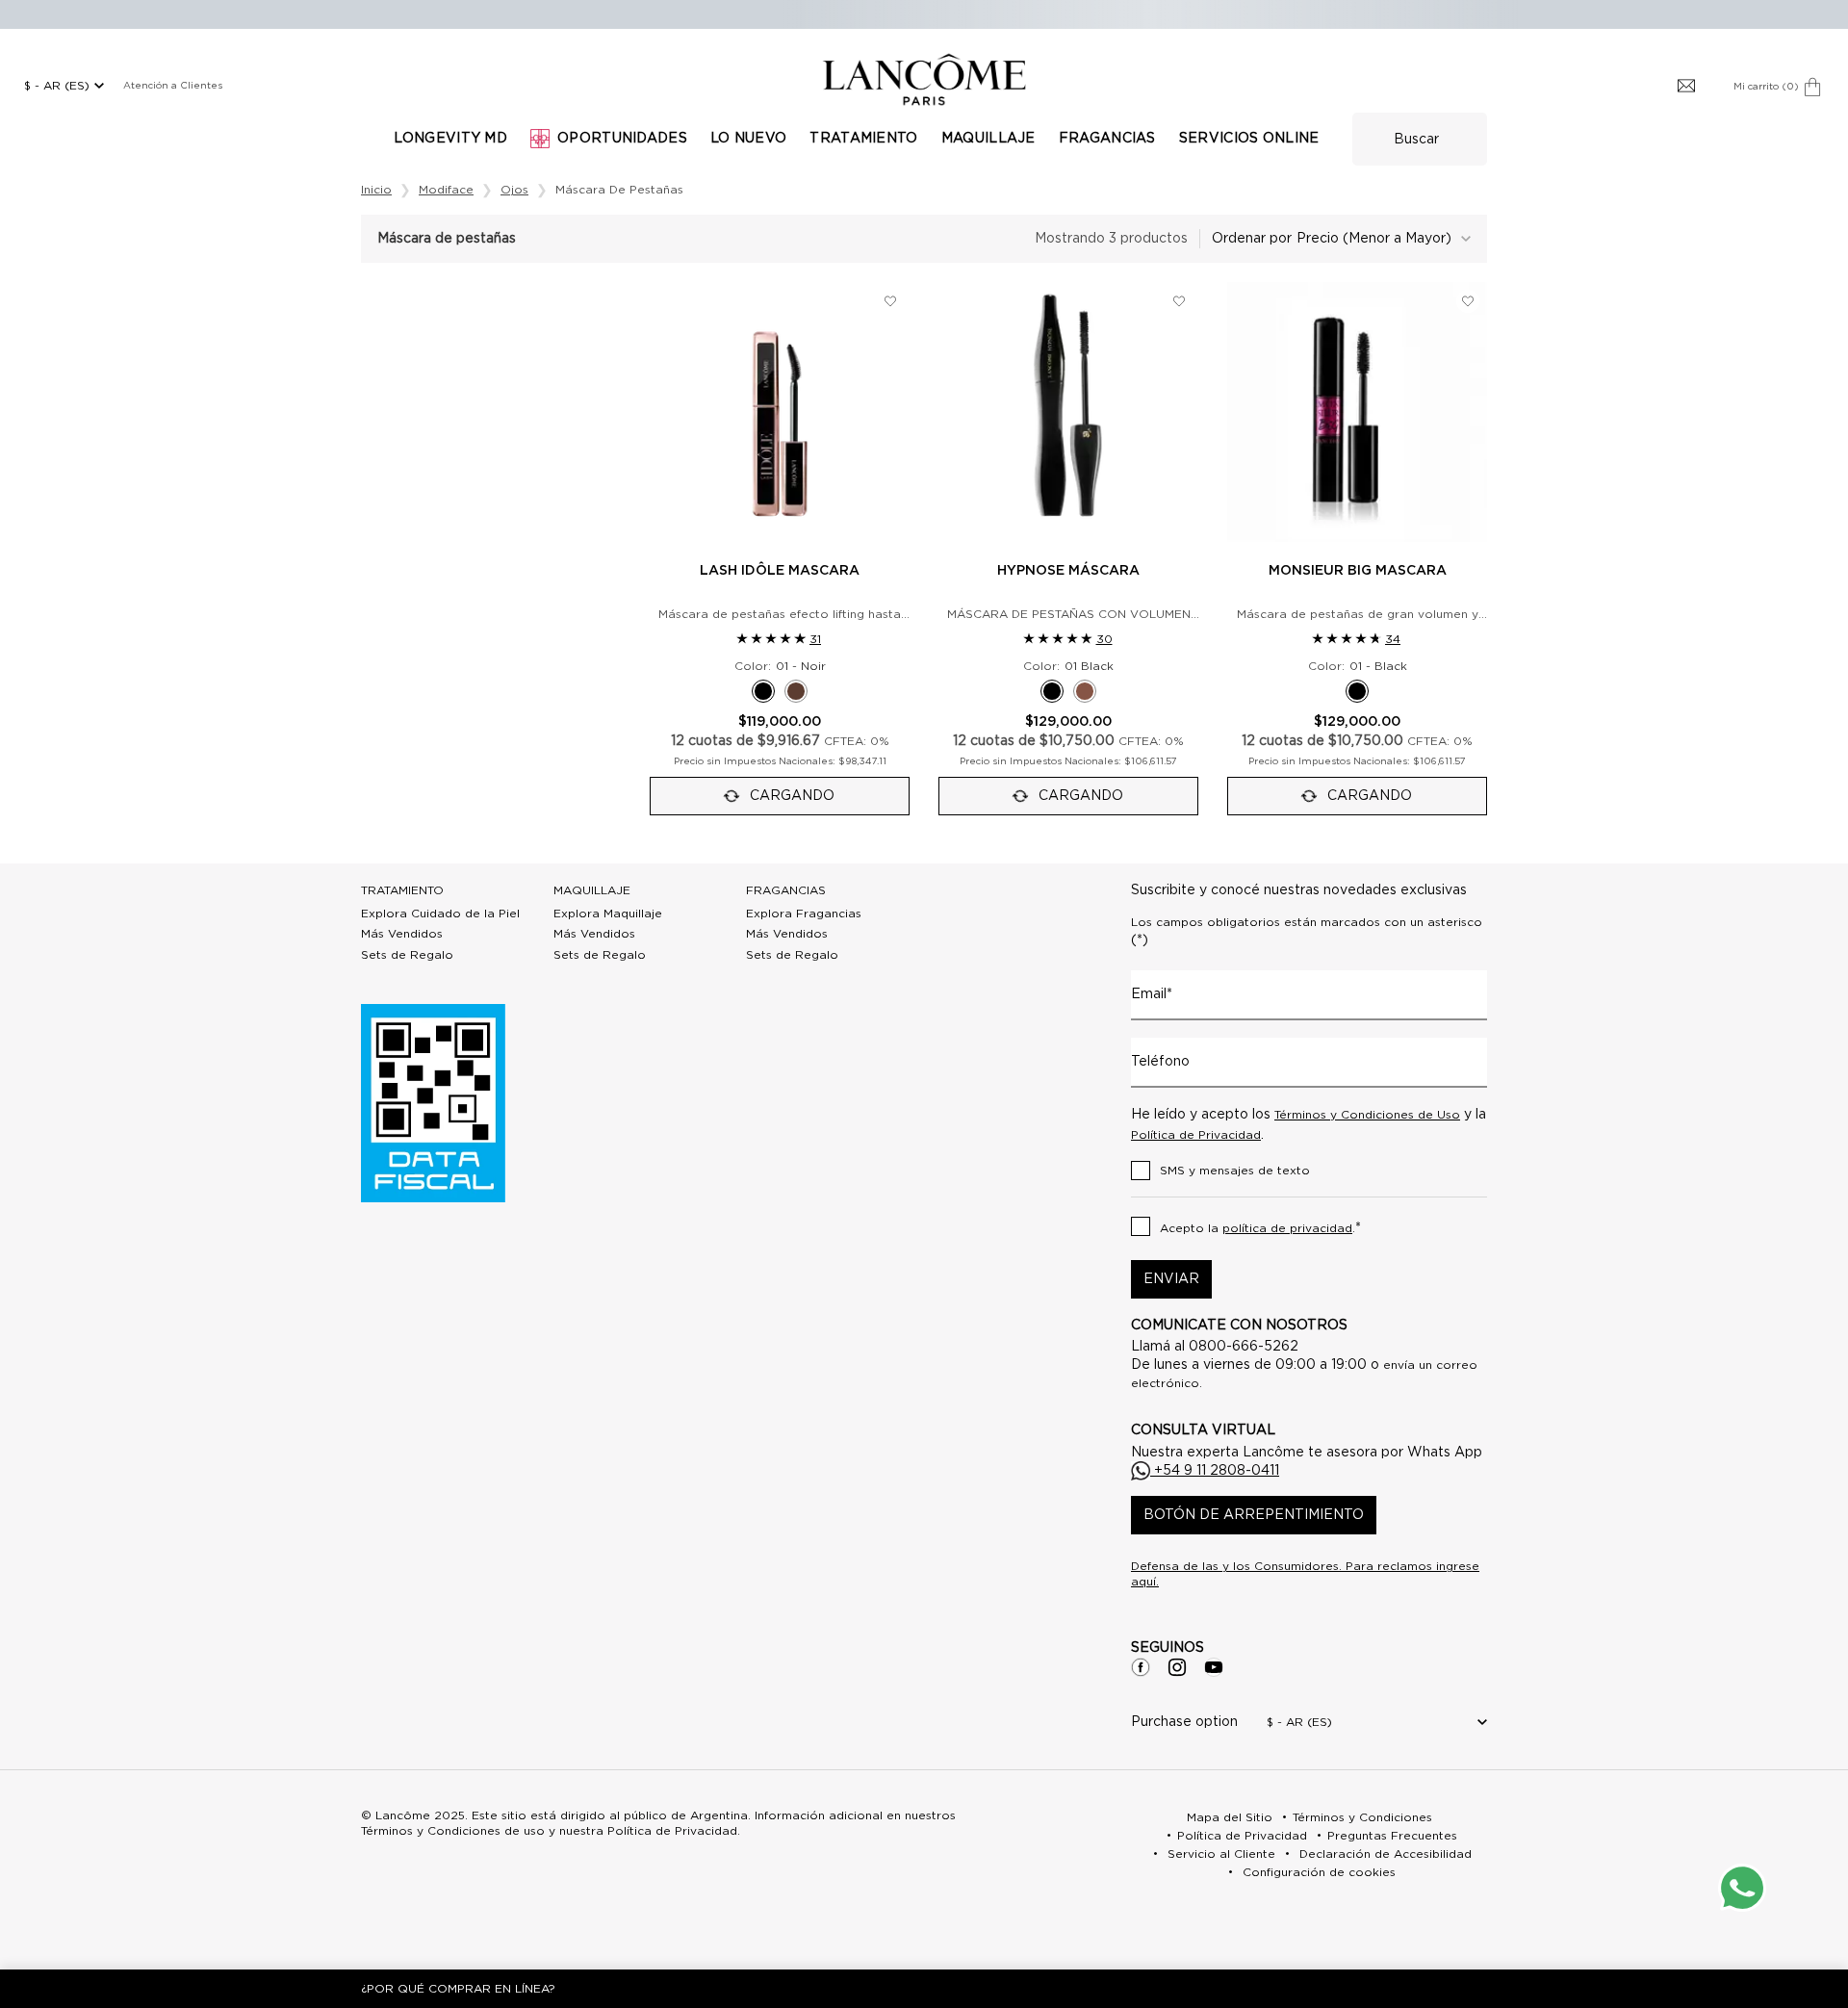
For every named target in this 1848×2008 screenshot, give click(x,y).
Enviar (1171, 1279)
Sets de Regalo (407, 955)
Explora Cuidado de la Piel (440, 914)
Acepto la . (1260, 1228)
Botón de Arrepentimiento (1254, 1515)
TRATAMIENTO (402, 890)
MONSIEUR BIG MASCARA (1358, 571)
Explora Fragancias (804, 914)
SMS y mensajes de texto (1235, 1171)
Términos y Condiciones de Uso (1367, 1115)
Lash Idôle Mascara (780, 571)
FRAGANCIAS (786, 890)
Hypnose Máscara (1068, 571)
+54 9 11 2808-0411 (1215, 1471)
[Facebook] (1141, 1667)
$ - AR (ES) (57, 86)
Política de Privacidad (1196, 1135)
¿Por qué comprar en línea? (458, 1989)
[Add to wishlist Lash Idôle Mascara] (890, 301)
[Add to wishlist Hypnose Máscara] (1179, 301)
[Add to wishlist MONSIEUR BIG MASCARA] (1468, 301)
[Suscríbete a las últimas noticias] (1686, 87)
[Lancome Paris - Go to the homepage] (924, 79)
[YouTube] (1214, 1667)
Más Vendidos (402, 934)
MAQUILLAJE (592, 890)
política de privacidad (1287, 1228)
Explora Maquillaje (608, 914)
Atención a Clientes (173, 86)
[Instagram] (1177, 1667)
